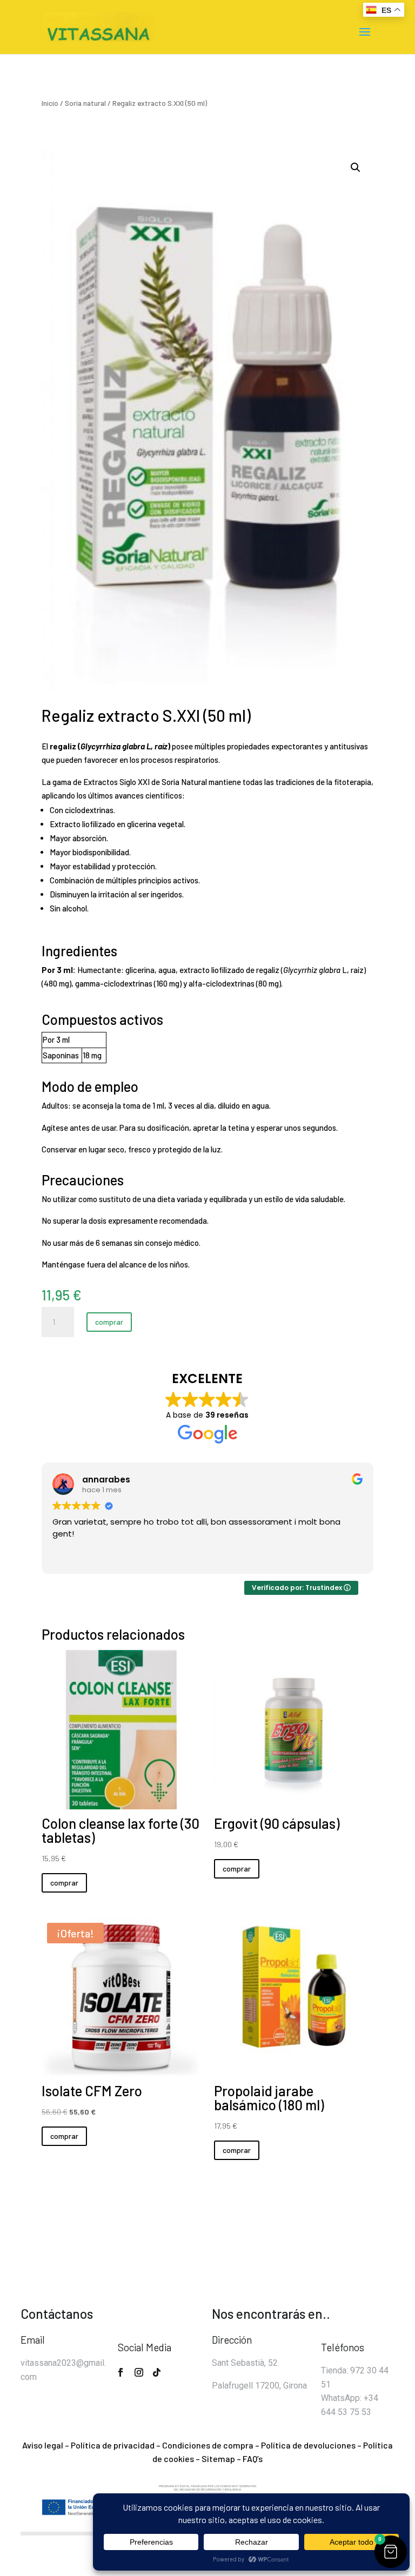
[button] (356, 167)
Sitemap (218, 2458)
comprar (109, 1322)
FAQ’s (253, 2458)
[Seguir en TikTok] (157, 2372)
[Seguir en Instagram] (139, 2372)
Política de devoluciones (308, 2445)
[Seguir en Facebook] (121, 2372)
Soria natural (85, 103)
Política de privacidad (113, 2445)
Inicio (50, 103)
